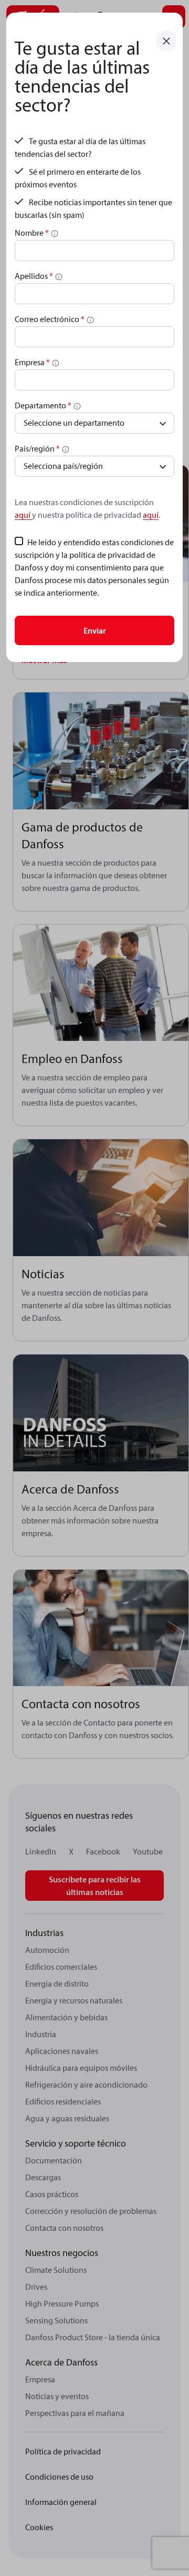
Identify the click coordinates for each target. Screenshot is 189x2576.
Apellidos (34, 276)
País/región (37, 448)
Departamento (43, 405)
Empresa (32, 362)
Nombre (32, 233)
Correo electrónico (50, 319)
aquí (23, 515)
